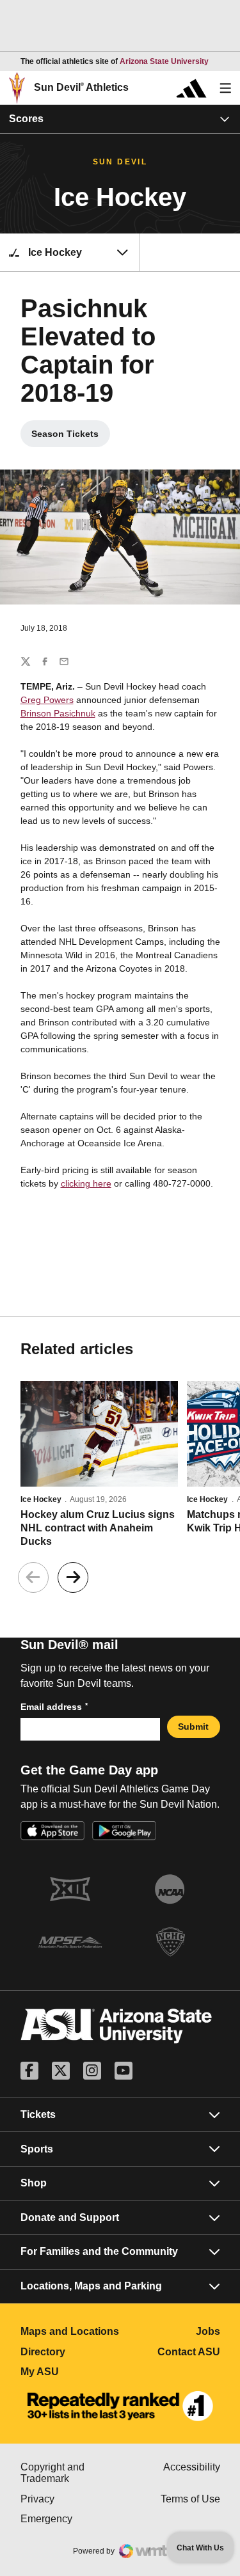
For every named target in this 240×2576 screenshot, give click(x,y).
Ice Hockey (41, 1499)
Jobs (208, 2331)
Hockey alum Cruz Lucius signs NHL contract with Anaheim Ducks (98, 1528)
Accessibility (192, 2467)
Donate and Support (70, 2217)
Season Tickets (71, 437)
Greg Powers (47, 700)
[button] (73, 1577)
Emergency (70, 2519)
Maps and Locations (70, 2331)
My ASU (70, 2372)
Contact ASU (189, 2352)
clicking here (86, 1183)
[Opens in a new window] (120, 2406)
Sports (37, 2149)
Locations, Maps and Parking (91, 2286)
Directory (70, 2352)
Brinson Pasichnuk (58, 713)
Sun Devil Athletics (81, 87)
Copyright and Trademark (70, 2473)
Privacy (70, 2499)
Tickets (38, 2114)
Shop (34, 2183)
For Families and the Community (99, 2251)
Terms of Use (190, 2499)
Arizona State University (164, 61)
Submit (193, 1727)
